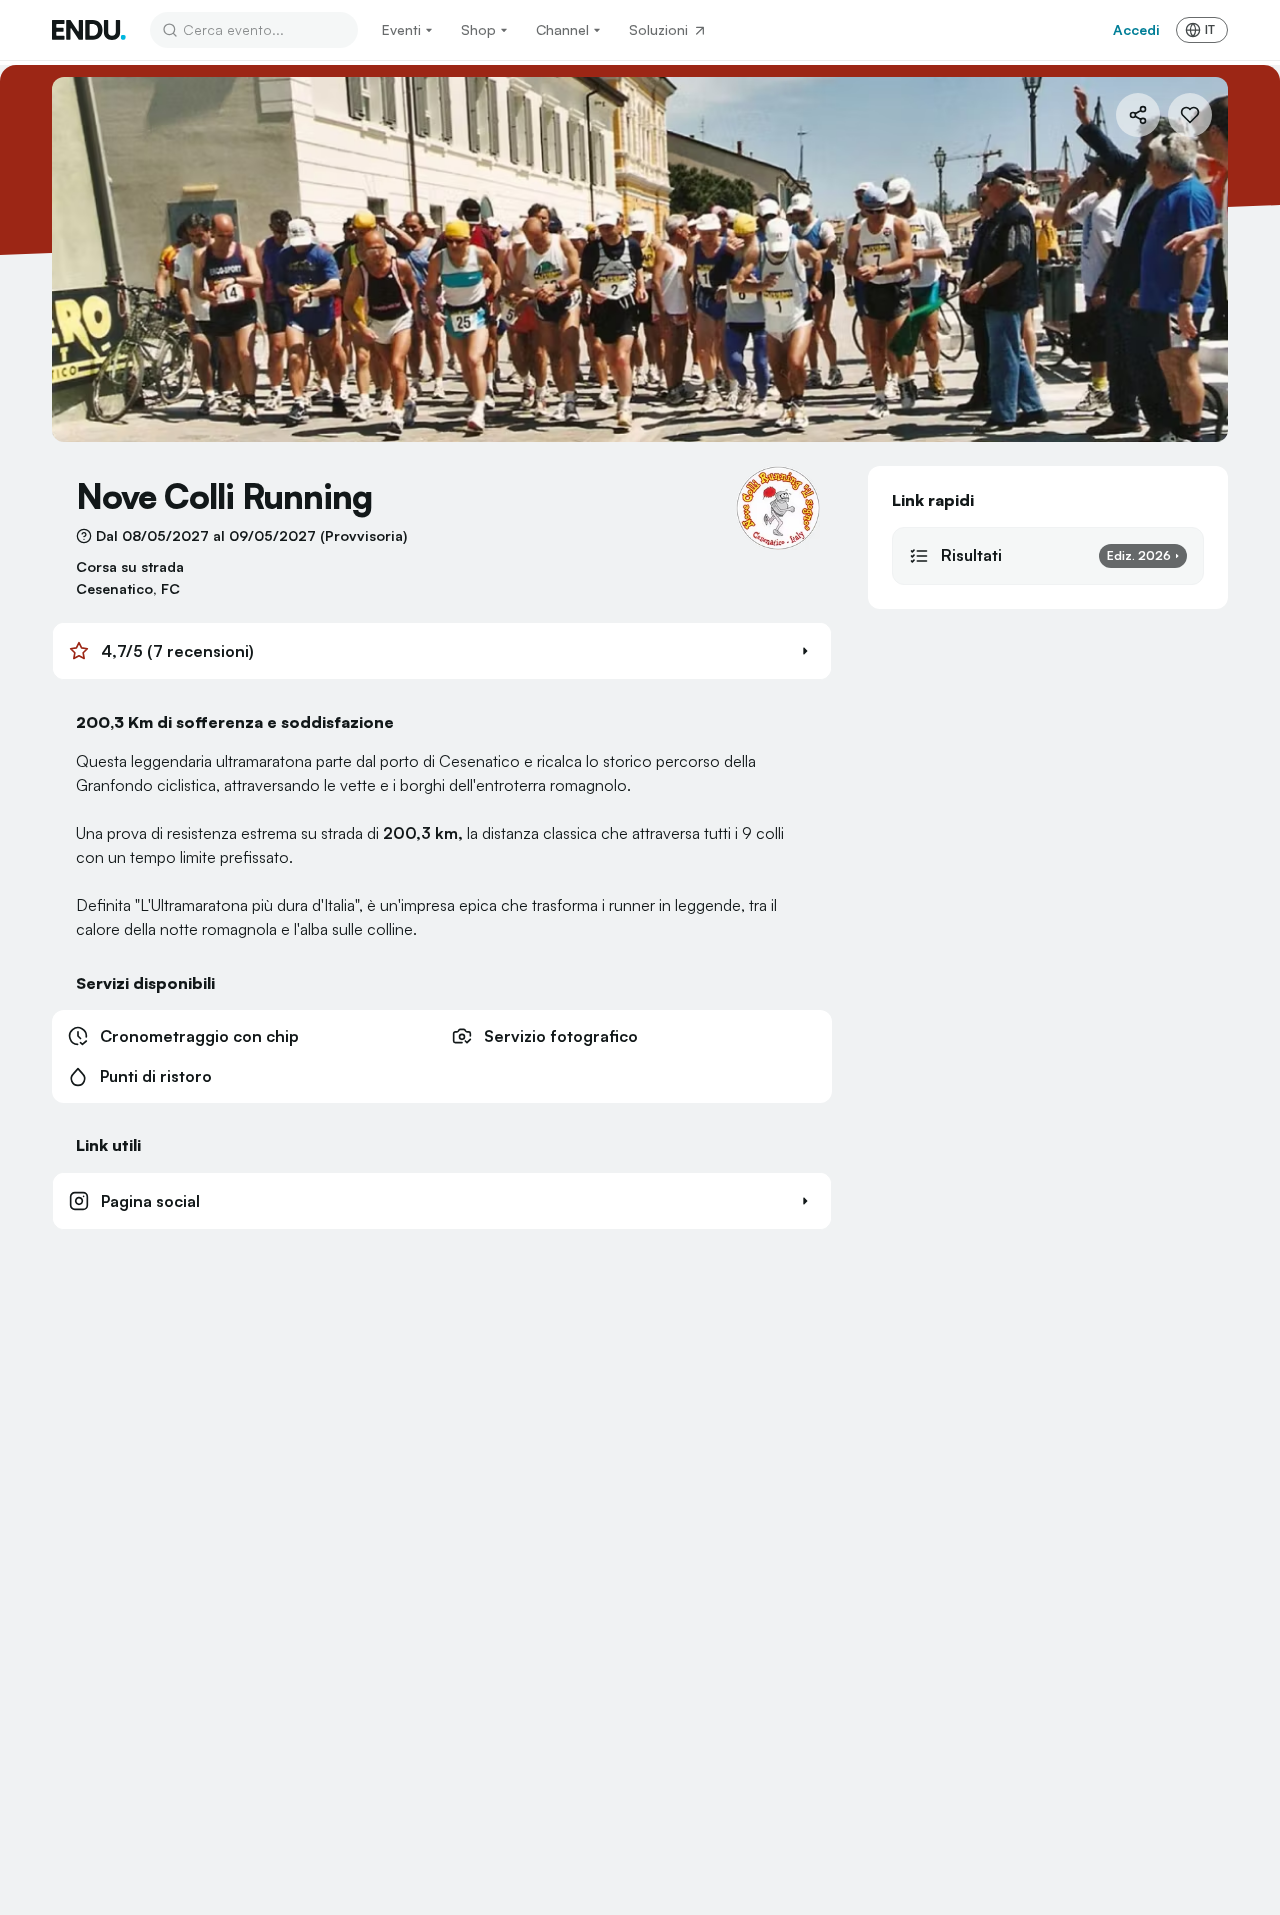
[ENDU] (89, 30)
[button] (442, 651)
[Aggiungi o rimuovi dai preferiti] (1190, 115)
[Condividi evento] (1138, 115)
